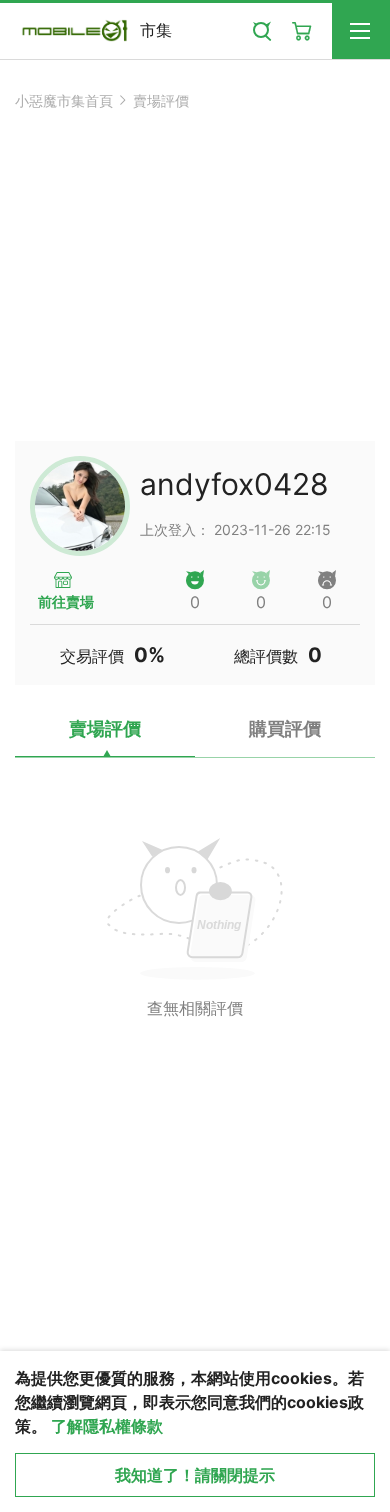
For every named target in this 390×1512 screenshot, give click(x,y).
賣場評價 (161, 100)
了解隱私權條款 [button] (107, 1426)
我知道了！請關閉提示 (195, 1475)
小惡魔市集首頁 (64, 100)
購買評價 (285, 728)
